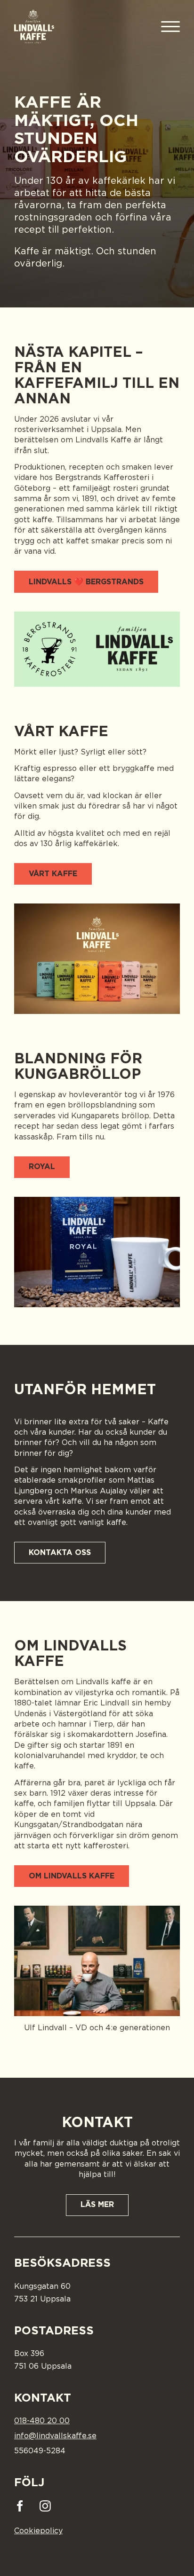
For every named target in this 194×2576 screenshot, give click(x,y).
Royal (42, 1167)
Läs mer (97, 2205)
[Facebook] (22, 2506)
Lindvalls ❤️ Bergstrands (86, 582)
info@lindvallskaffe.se (55, 2436)
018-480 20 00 (42, 2421)
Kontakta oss (60, 1553)
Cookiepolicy (38, 2531)
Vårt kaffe (53, 874)
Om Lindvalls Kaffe (72, 1876)
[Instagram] (45, 2506)
